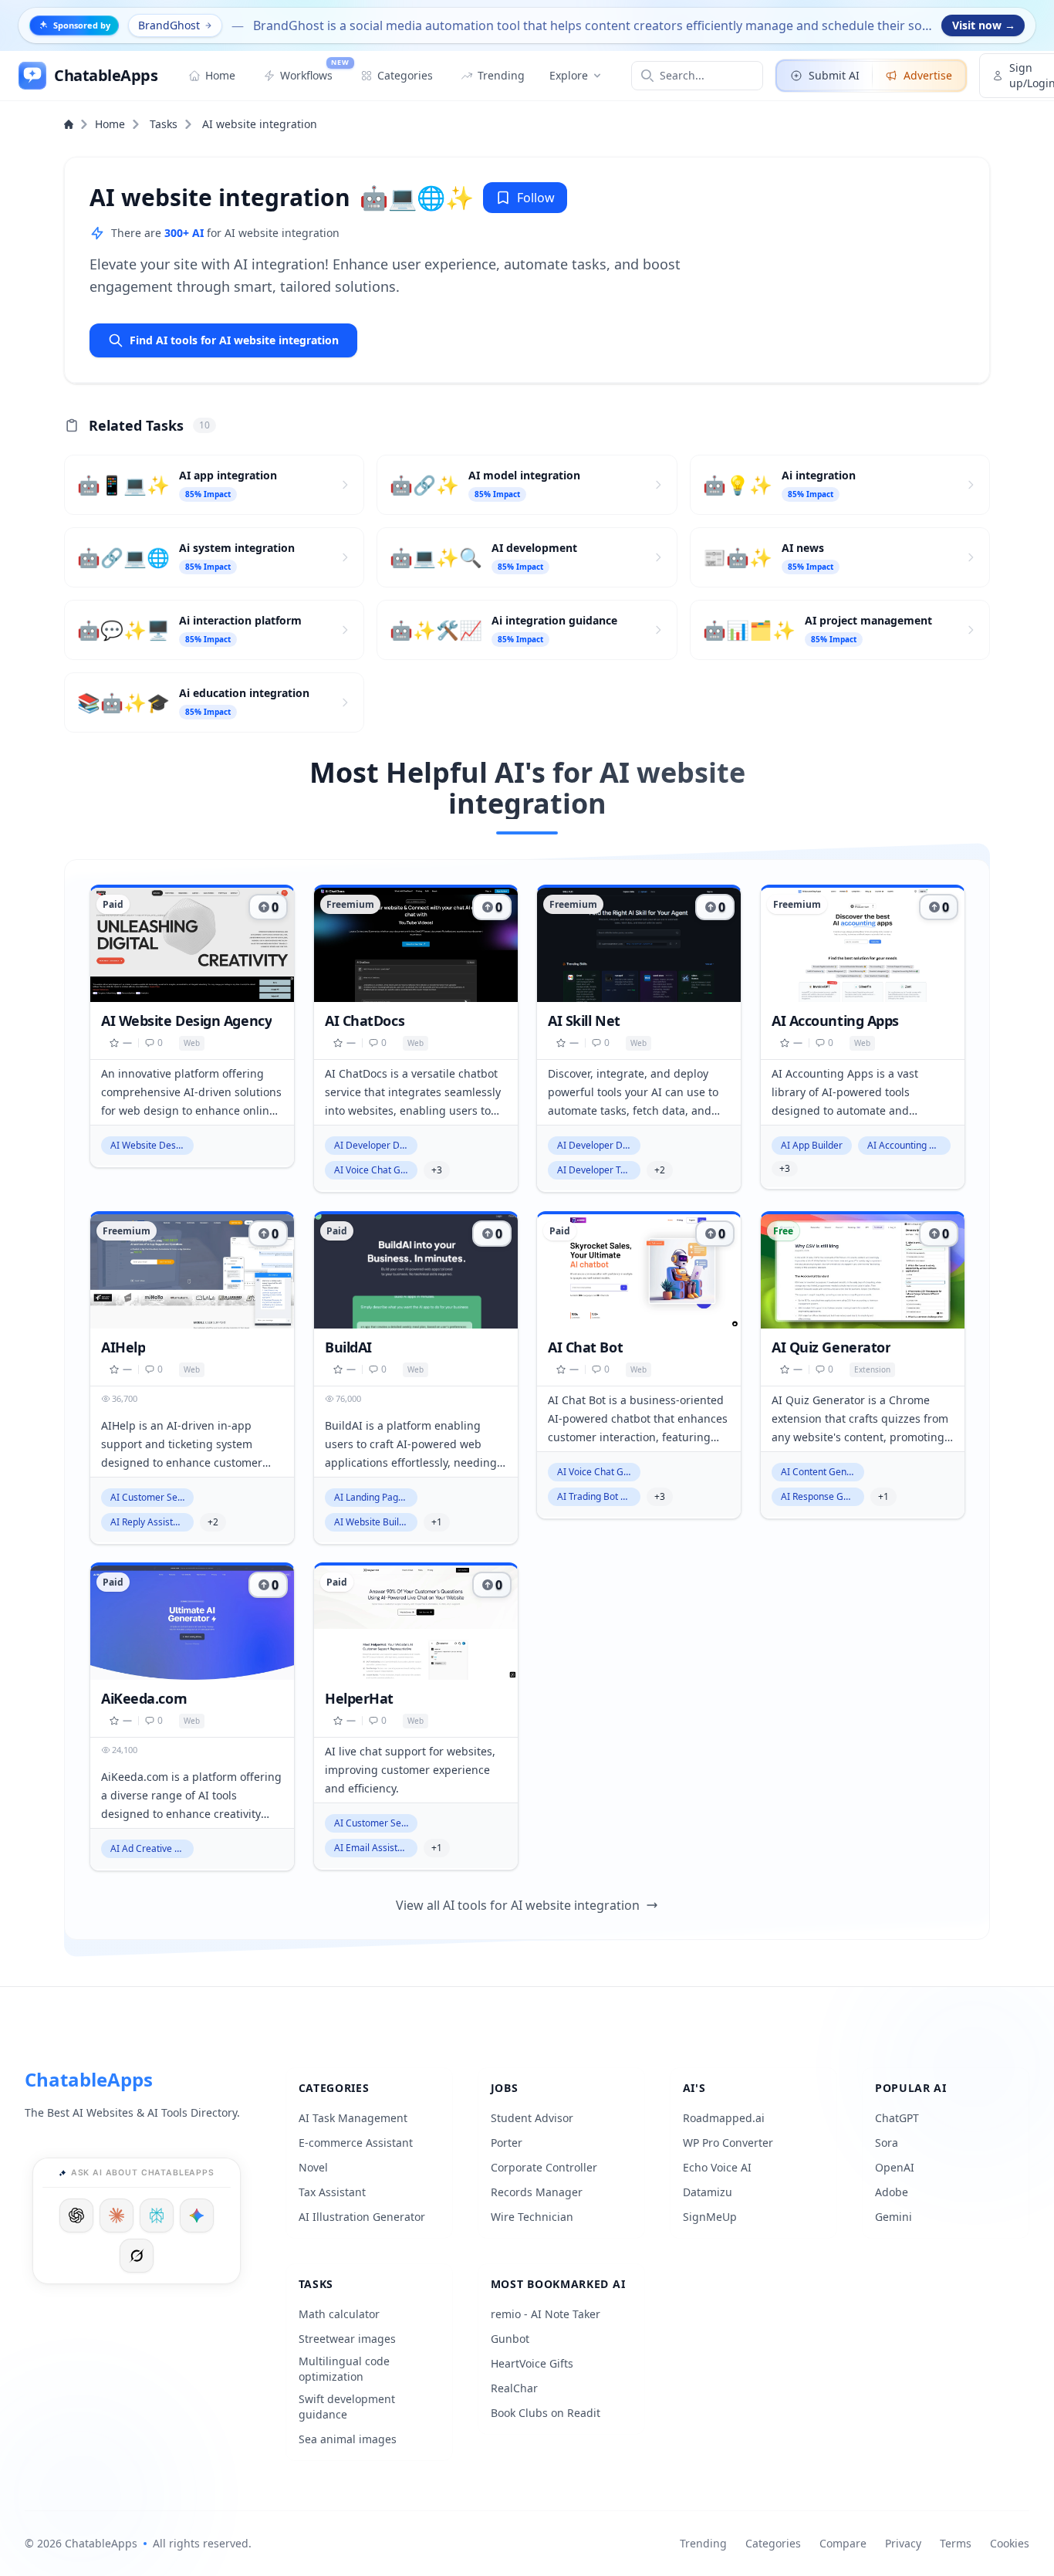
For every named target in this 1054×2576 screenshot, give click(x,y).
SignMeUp (710, 2217)
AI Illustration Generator (362, 2217)
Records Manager (537, 2192)
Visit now (984, 25)
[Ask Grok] (137, 2256)
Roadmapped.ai (724, 2118)
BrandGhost (169, 25)
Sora (887, 2143)
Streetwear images (347, 2339)
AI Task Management (353, 2118)
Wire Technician (532, 2217)
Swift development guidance (347, 2407)
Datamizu (708, 2192)
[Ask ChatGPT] (76, 2215)
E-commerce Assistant (356, 2143)
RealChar (514, 2388)
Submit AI (834, 75)
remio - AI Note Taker (546, 2314)
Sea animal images (348, 2439)
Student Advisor (532, 2118)
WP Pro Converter (728, 2143)
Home (110, 124)
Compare (843, 2543)
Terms (956, 2543)
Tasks (164, 124)
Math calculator (339, 2314)
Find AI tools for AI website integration (234, 340)
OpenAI (895, 2167)
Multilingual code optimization (344, 2369)
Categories (773, 2543)
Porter (507, 2143)
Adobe (892, 2192)
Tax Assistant (332, 2192)
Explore (569, 75)
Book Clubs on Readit (546, 2413)
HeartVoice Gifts (532, 2363)
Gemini (894, 2217)
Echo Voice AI (717, 2167)
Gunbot (510, 2339)
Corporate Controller (544, 2167)
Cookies (1010, 2543)
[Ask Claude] (117, 2215)
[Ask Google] (197, 2215)
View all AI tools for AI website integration (518, 1905)
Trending (703, 2543)
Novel (313, 2167)
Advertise (928, 75)
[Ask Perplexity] (157, 2215)
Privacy (903, 2543)
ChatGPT (897, 2118)
